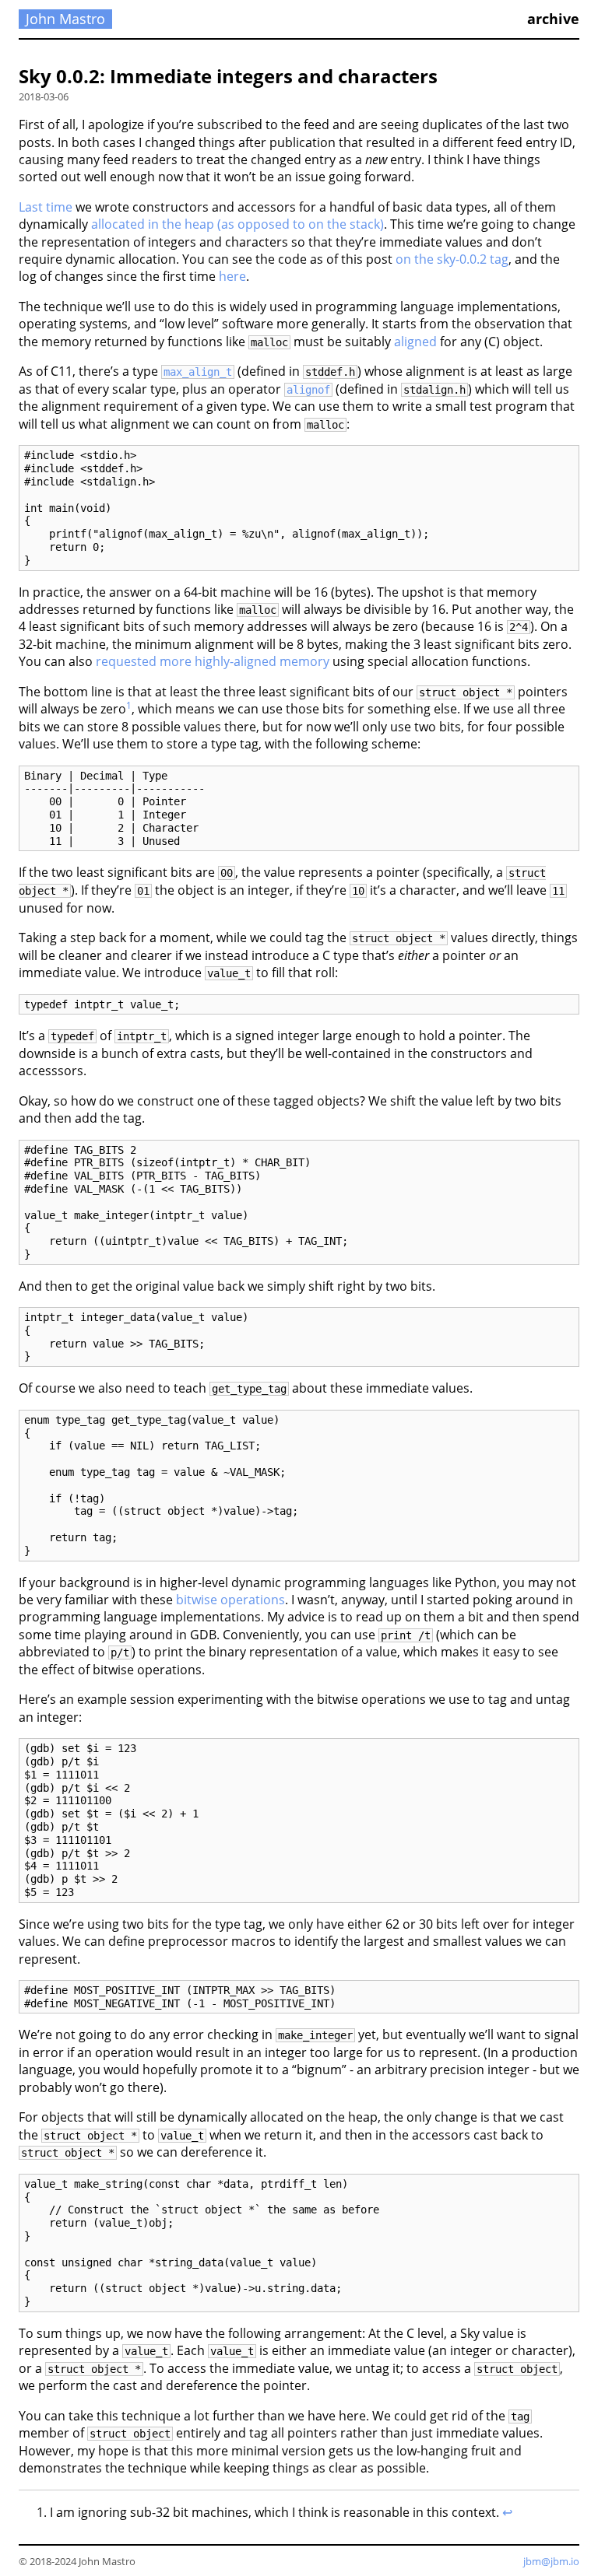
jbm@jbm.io (551, 2561)
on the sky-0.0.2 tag (452, 259)
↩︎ (507, 2512)
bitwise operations (230, 1600)
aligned (415, 342)
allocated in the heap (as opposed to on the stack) (237, 224)
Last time (46, 207)
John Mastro (65, 19)
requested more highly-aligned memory (213, 661)
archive (553, 19)
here (232, 276)
